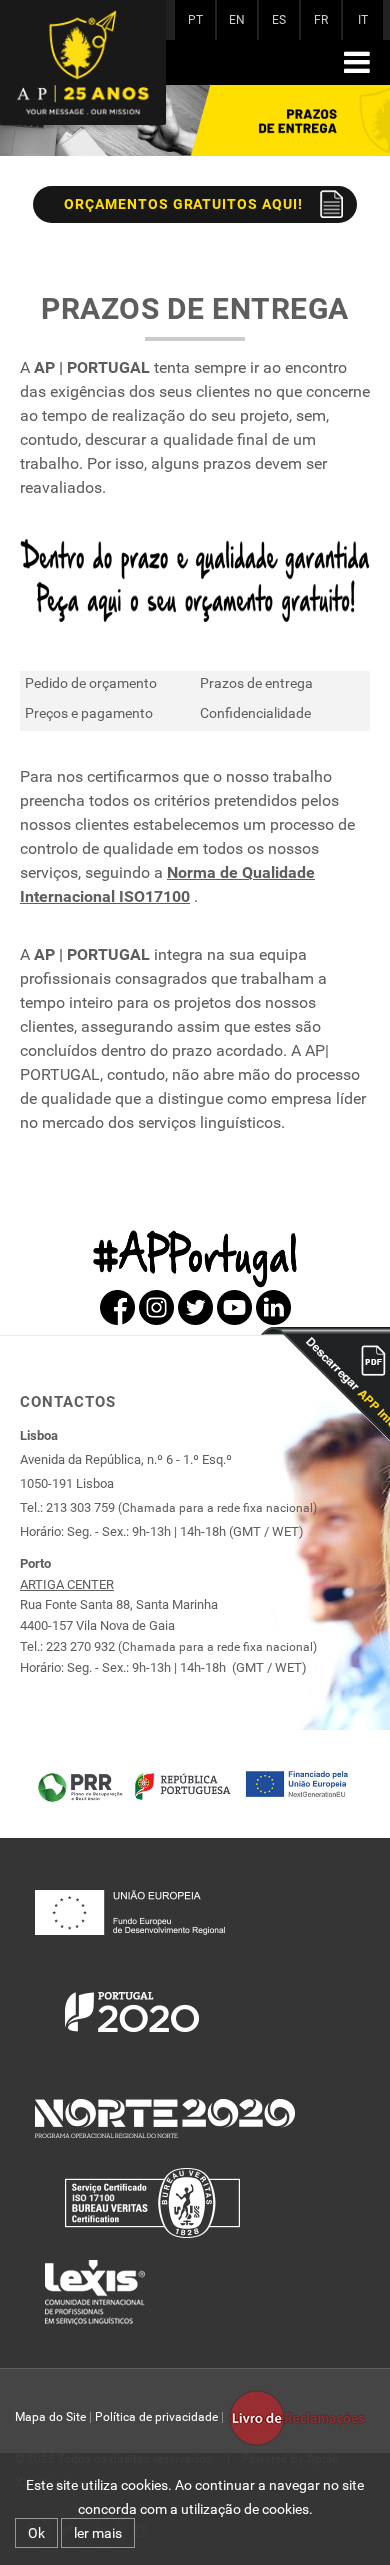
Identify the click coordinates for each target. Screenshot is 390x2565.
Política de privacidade (156, 2417)
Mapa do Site (50, 2417)
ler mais (98, 2533)
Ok (36, 2533)
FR (321, 20)
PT (195, 20)
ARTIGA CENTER (67, 1584)
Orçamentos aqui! (184, 204)
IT (363, 20)
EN (237, 20)
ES (279, 20)
